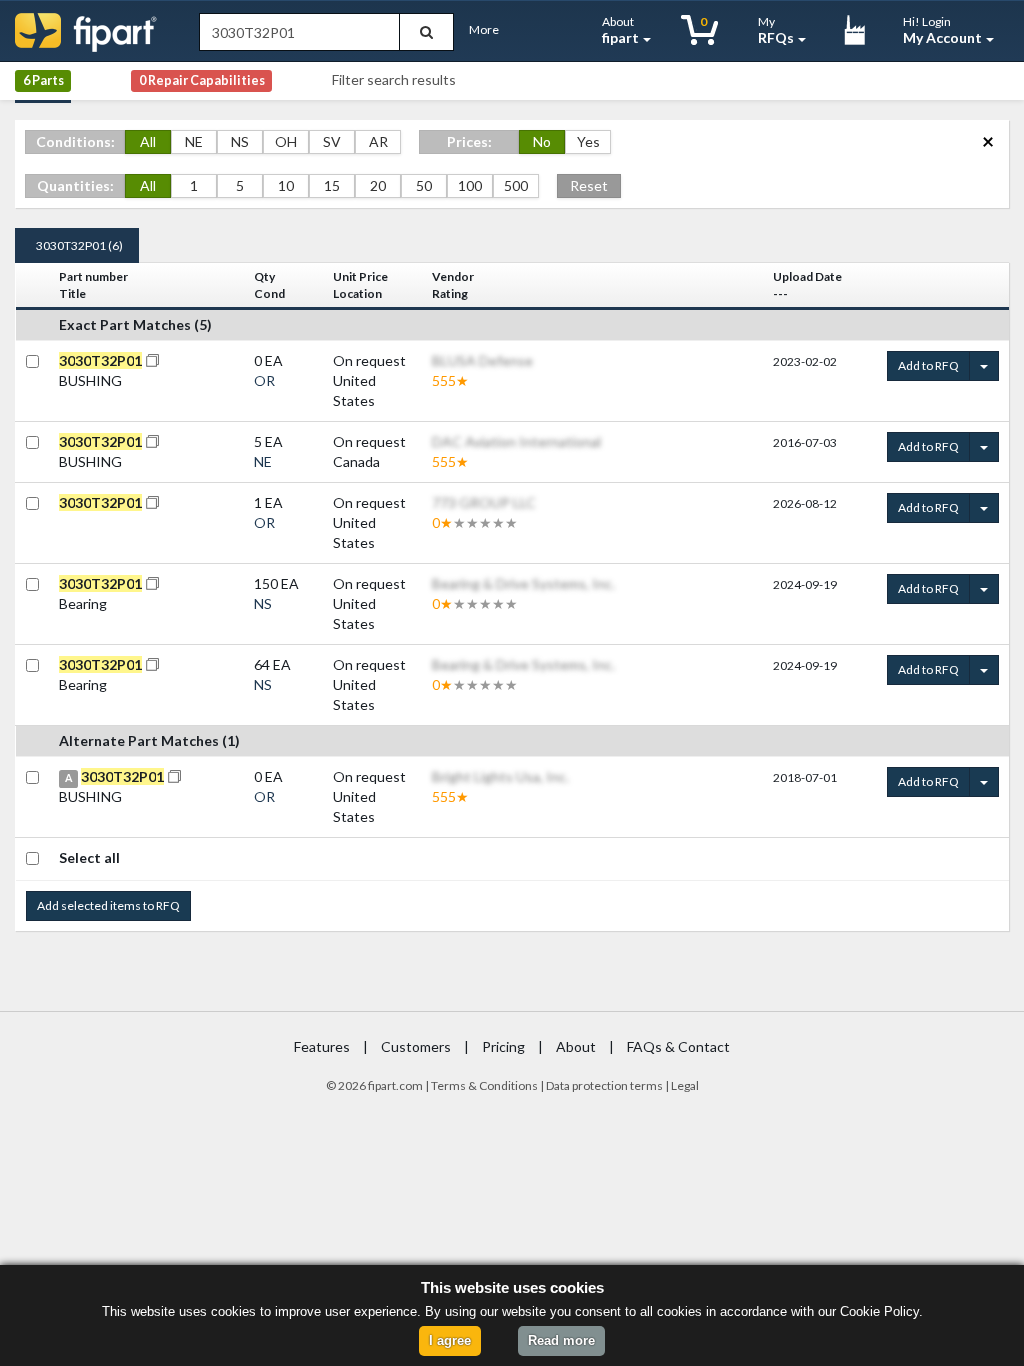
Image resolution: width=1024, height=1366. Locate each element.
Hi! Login (942, 30)
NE (194, 141)
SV (332, 141)
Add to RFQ (928, 365)
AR (378, 141)
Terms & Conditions (484, 1085)
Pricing (503, 1046)
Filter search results (394, 79)
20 (378, 185)
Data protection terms (604, 1085)
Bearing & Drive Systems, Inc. (523, 583)
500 (516, 185)
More (484, 29)
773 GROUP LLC (484, 502)
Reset (589, 185)
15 (332, 185)
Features (322, 1046)
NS (240, 141)
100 (470, 185)
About (620, 30)
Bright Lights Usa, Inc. (500, 776)
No (542, 141)
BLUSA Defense (482, 360)
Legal (685, 1085)
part (385, 1085)
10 (286, 185)
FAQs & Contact (678, 1046)
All (148, 141)
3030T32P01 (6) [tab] (79, 245)
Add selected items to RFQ (108, 905)
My (776, 30)
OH (286, 141)
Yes (588, 141)
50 (424, 185)
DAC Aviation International (516, 441)
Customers (416, 1046)
